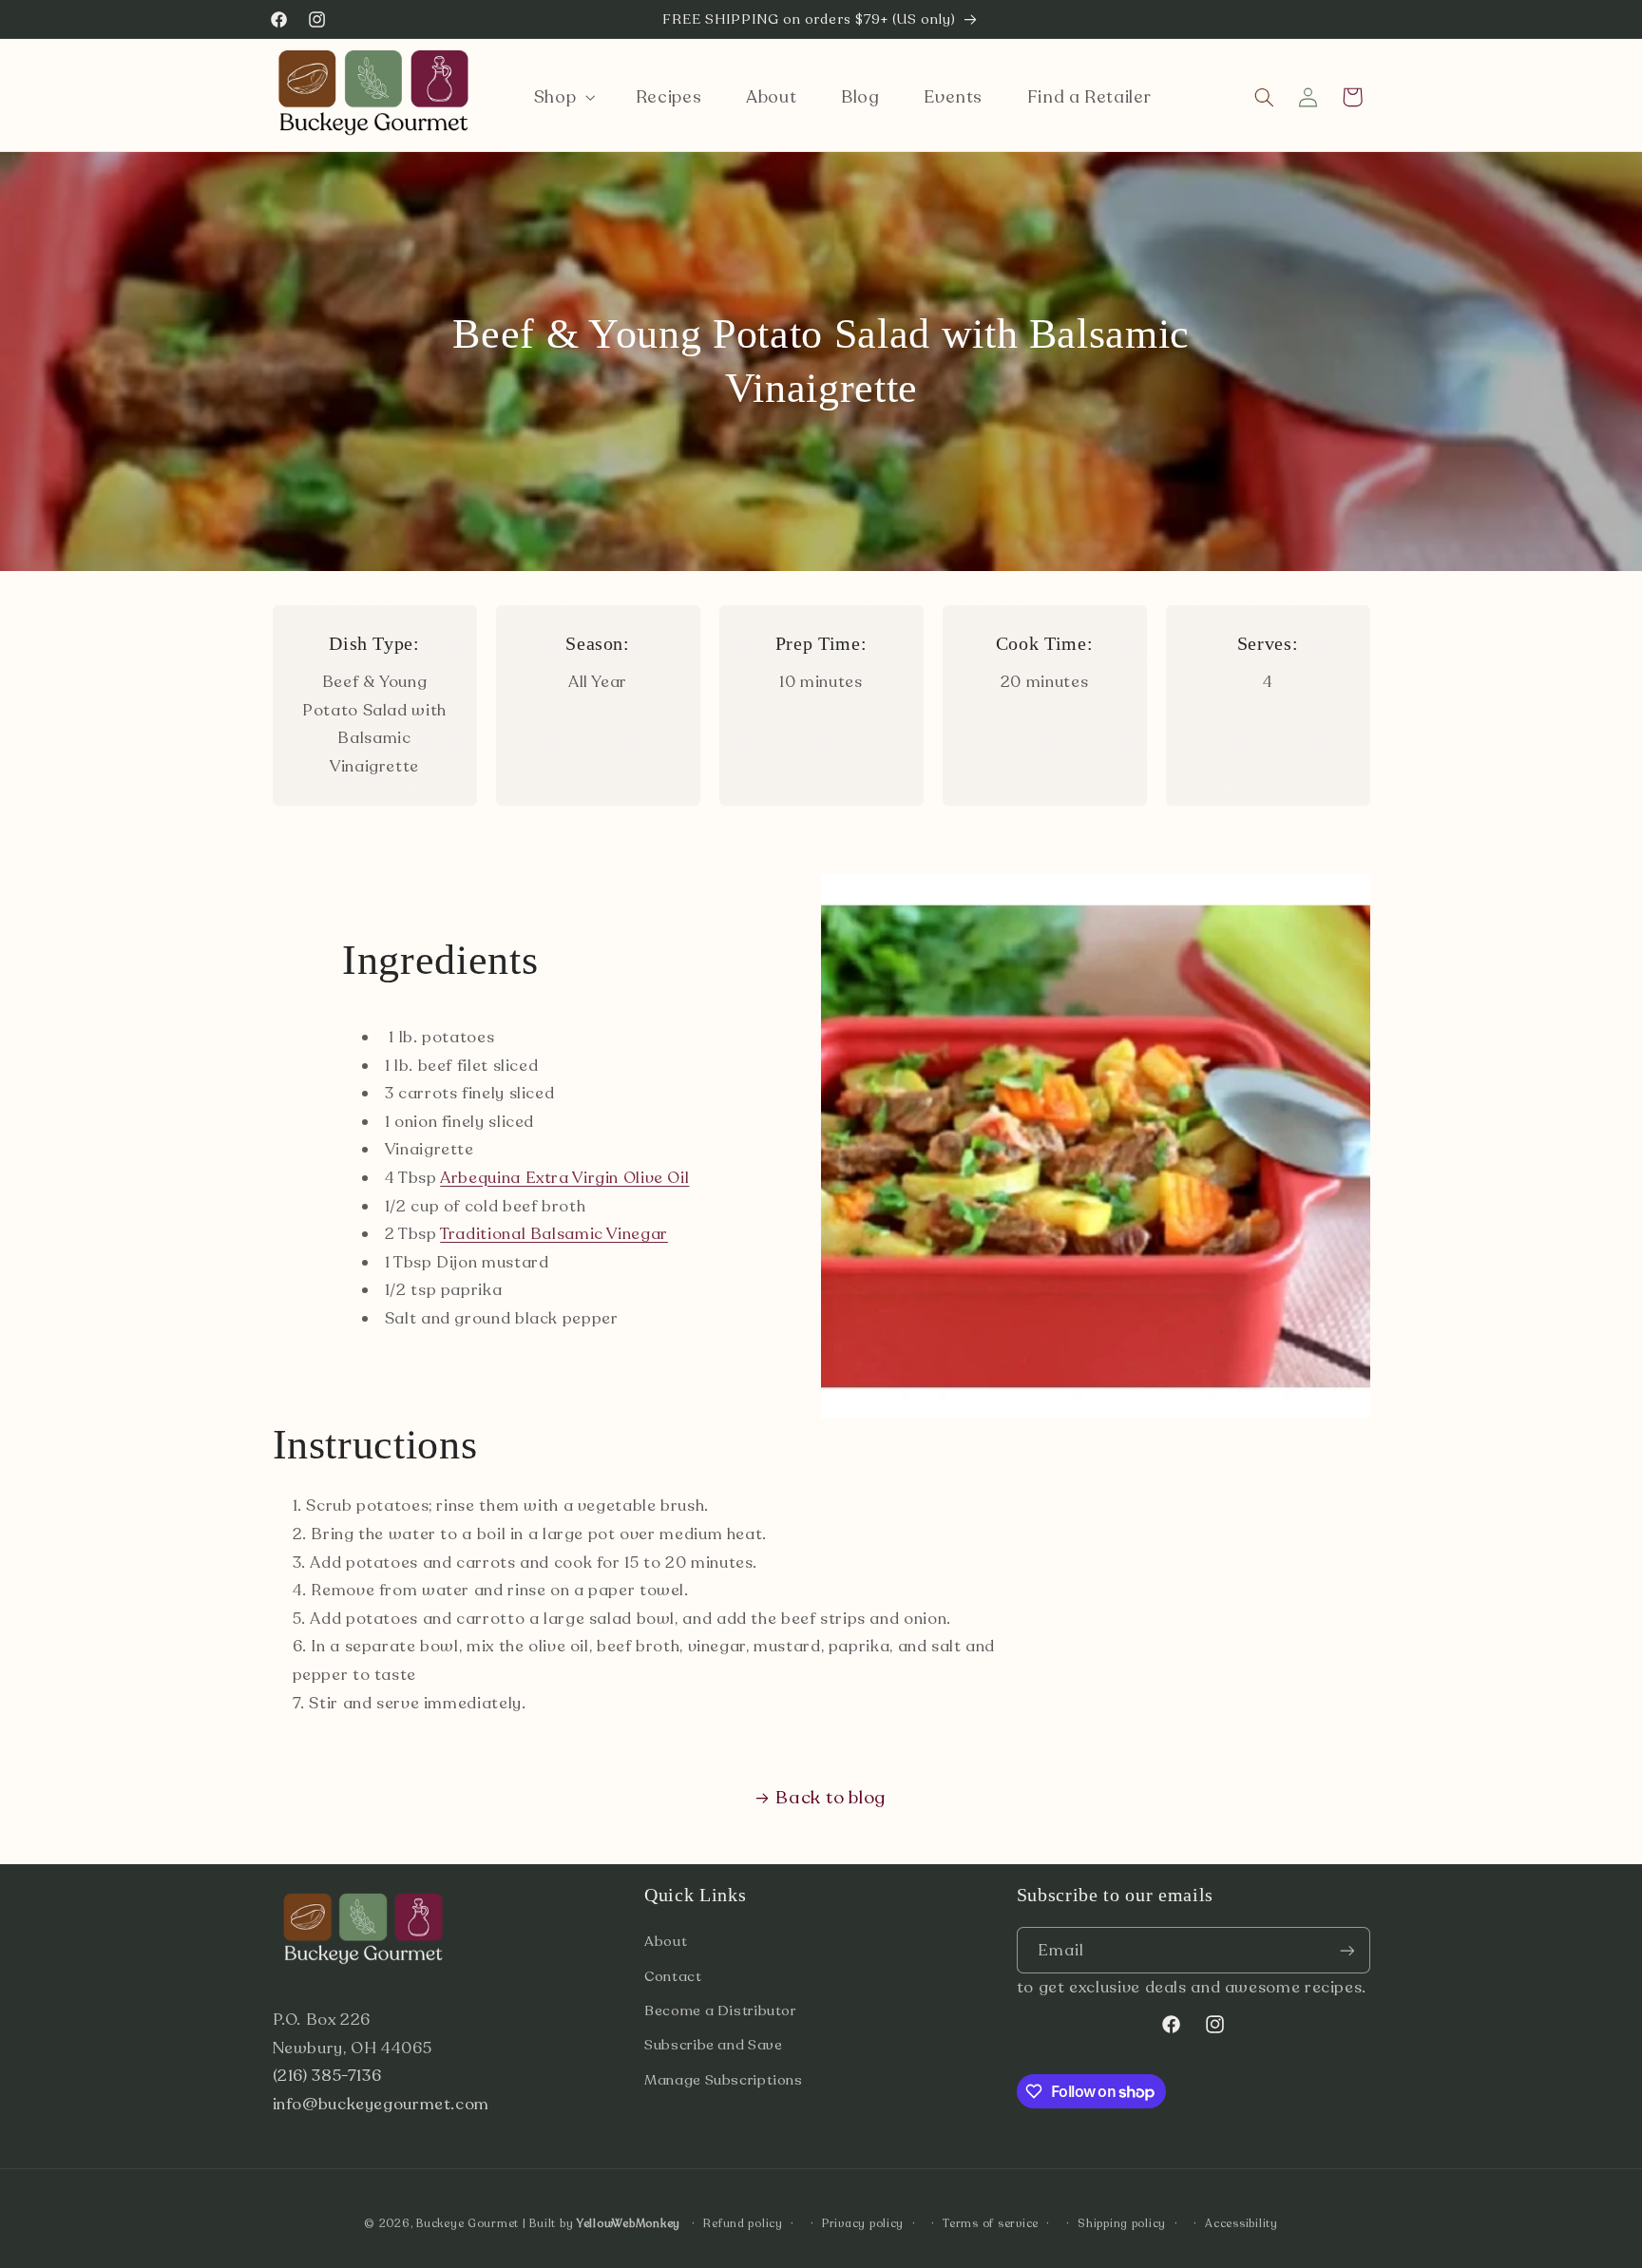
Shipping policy (1122, 2223)
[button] (562, 97)
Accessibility (1241, 2223)
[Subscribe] (1346, 1950)
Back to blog (831, 1798)
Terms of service (991, 2223)
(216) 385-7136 (327, 2076)
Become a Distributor (720, 2011)
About (666, 1941)
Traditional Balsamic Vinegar (554, 1234)
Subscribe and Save (713, 2045)
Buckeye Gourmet (468, 2223)
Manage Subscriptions (724, 2080)
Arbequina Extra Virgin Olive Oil (564, 1178)
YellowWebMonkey (629, 2223)
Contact (673, 1976)
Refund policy (743, 2223)
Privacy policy (863, 2223)
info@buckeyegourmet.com (382, 2104)
